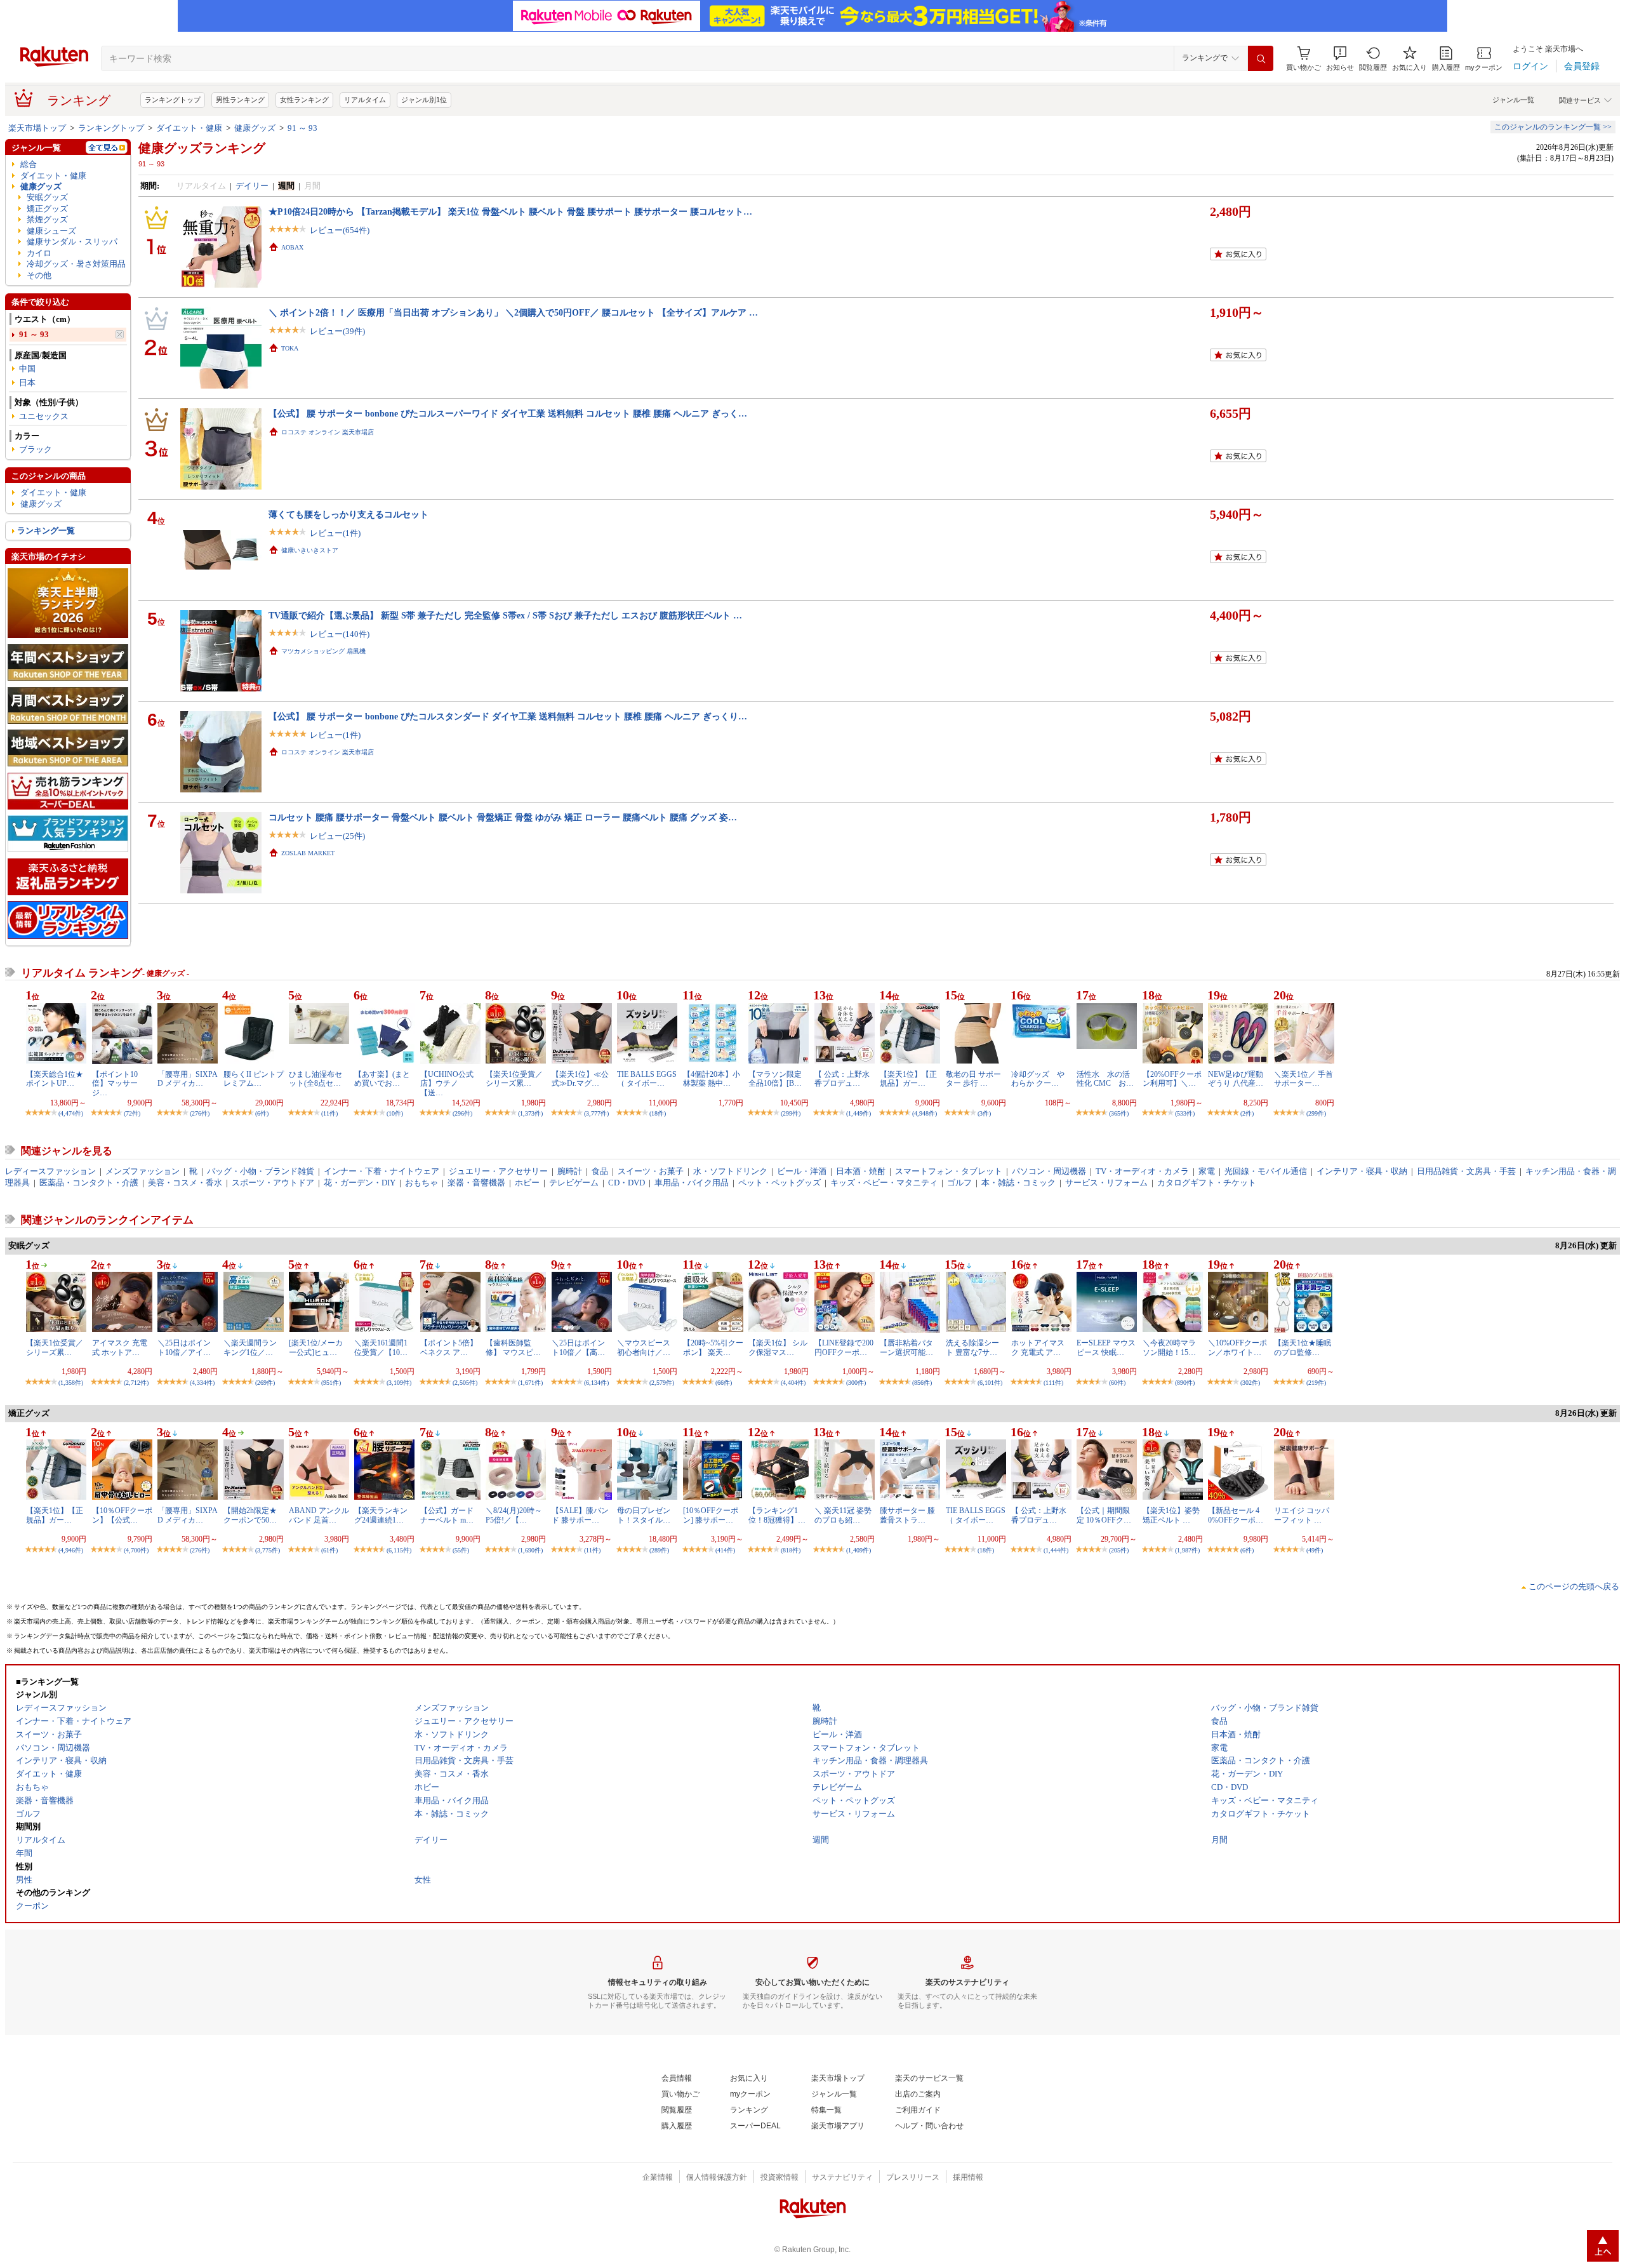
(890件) (1185, 1383)
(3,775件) (268, 1550)
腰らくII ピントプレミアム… (254, 1079)
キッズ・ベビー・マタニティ (884, 1183)
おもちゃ (421, 1183)
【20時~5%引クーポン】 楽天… (713, 1347)
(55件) (461, 1550)
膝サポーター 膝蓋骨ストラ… (907, 1515)
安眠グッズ (47, 197)
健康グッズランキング (202, 148)
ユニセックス (44, 416)
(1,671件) (530, 1383)
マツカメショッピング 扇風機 (323, 651)
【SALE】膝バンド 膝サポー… (580, 1515)
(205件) (1119, 1550)
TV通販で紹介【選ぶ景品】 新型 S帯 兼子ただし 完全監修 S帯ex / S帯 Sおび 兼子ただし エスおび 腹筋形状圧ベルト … (505, 615)
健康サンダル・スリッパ (72, 242)
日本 (27, 383)
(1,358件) (71, 1383)
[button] (1340, 59)
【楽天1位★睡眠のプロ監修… (1303, 1347)
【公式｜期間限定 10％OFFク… (1104, 1515)
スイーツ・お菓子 (651, 1171)
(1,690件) (530, 1550)
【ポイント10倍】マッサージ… (115, 1084)
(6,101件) (990, 1383)
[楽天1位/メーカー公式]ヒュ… (316, 1347)
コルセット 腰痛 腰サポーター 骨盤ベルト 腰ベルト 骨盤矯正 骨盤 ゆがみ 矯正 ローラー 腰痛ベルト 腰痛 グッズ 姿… (503, 817)
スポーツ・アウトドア (273, 1183)
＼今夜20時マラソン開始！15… (1169, 1347)
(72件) (132, 1113)
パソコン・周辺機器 (1049, 1171)
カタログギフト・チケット (1207, 1183)
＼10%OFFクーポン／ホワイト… (1237, 1347)
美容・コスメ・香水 (185, 1183)
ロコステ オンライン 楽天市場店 (328, 432)
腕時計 (570, 1171)
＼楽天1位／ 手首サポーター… (1303, 1079)
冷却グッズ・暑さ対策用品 (76, 264)
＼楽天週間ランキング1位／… (250, 1347)
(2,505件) (465, 1383)
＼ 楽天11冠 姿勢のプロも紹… (843, 1515)
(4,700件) (136, 1550)
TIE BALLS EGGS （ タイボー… (647, 1079)
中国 (27, 369)
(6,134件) (596, 1383)
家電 (1207, 1171)
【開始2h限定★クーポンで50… (250, 1515)
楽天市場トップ (37, 128)
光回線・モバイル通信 (1266, 1171)
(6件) (262, 1113)
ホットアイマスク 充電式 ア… (1038, 1347)
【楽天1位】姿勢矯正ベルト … (1171, 1515)
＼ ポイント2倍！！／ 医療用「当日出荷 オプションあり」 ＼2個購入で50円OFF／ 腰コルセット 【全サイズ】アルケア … (513, 312)
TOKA (290, 348)
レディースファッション (50, 1171)
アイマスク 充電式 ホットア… (120, 1347)
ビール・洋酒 (802, 1171)
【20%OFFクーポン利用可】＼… (1172, 1079)
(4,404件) (793, 1383)
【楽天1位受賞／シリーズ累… (514, 1079)
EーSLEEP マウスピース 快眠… (1106, 1347)
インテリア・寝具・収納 (1362, 1171)
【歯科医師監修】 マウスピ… (513, 1347)
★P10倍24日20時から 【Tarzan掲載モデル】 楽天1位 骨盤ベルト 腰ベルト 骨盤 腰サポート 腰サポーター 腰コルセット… (510, 211)
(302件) (1250, 1383)
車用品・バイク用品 (692, 1183)
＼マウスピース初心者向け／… (644, 1347)
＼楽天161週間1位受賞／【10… (381, 1347)
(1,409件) (859, 1550)
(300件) (856, 1383)
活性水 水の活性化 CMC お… (1105, 1079)
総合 (29, 164)
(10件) (395, 1113)
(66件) (724, 1383)
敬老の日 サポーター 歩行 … (973, 1079)
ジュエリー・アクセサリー (498, 1171)
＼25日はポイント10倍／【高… (578, 1347)
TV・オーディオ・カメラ (1142, 1171)
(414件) (725, 1550)
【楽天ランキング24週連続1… (381, 1515)
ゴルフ (959, 1183)
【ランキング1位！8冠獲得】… (777, 1515)
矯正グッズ (47, 209)
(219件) (1316, 1383)
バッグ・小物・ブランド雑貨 (261, 1171)
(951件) (331, 1383)
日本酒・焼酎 (861, 1171)
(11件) (329, 1113)
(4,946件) (71, 1550)
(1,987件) (1187, 1550)
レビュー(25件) (337, 836)
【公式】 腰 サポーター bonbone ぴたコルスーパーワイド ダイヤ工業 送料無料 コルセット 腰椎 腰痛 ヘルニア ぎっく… (508, 413)
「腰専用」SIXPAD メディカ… (188, 1079)
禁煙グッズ (47, 219)
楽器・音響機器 (476, 1183)
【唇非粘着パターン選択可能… (906, 1347)
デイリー (252, 186)
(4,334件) (202, 1383)
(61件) (329, 1550)
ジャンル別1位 (424, 100)
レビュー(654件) (340, 230)
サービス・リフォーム (1106, 1183)
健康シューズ (51, 231)
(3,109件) (399, 1383)
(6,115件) (399, 1550)
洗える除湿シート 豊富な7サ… (972, 1347)
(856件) (922, 1383)
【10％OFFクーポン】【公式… (122, 1515)
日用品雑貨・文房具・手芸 (1466, 1171)
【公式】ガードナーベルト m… (447, 1515)
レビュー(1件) (335, 533)
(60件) (1117, 1383)
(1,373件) (530, 1113)
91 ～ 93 (302, 128)
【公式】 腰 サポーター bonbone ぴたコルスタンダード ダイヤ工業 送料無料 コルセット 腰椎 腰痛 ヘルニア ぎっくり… (508, 716)
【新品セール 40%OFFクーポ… (1236, 1515)
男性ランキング (240, 100)
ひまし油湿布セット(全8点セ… (315, 1079)
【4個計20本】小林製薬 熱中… (712, 1079)
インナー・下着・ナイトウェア (381, 1171)
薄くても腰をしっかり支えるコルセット (348, 514)
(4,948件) (925, 1113)
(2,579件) (662, 1383)
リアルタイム (365, 100)
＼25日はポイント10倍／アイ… (184, 1347)
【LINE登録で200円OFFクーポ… (844, 1347)
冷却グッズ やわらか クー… (1038, 1079)
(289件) (659, 1550)
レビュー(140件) (340, 634)
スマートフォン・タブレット (949, 1171)
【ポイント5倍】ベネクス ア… (449, 1347)
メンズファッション (143, 1171)
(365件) (1119, 1113)
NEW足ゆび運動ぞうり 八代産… (1236, 1079)
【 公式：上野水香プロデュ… (842, 1079)
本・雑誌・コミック (1018, 1183)
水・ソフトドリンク (730, 1171)
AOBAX (292, 247)
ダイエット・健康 (189, 128)
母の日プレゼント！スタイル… (644, 1515)
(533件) (1185, 1113)
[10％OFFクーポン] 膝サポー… (711, 1515)
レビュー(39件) (337, 331)
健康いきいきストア (310, 550)
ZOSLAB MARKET (308, 853)
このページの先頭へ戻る (1574, 1586)
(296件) (462, 1113)
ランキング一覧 (46, 530)
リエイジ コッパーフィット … (1302, 1515)
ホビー (527, 1183)
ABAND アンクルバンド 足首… (319, 1515)
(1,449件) (859, 1113)
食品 (600, 1171)
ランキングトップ (173, 100)
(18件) (658, 1113)
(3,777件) (596, 1113)
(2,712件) (136, 1383)
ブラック (36, 449)
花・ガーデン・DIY (360, 1183)
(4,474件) (71, 1113)
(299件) (791, 1113)
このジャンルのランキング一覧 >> (1553, 127)
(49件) (1315, 1550)
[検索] (1261, 58)
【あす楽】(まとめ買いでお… (382, 1079)
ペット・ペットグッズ (779, 1183)
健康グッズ (255, 128)
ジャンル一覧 (1513, 100)
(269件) (265, 1383)
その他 (39, 275)
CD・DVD (627, 1183)
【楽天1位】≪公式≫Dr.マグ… (580, 1079)
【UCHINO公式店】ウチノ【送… (447, 1084)
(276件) (200, 1113)
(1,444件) (1056, 1550)
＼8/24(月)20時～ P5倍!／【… (514, 1515)
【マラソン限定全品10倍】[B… (775, 1079)
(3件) (984, 1113)
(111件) (1053, 1383)
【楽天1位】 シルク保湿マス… (778, 1347)
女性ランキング (304, 100)
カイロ (39, 253)
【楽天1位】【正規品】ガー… (908, 1079)
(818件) (791, 1550)
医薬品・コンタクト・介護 (89, 1183)
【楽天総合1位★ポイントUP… (55, 1079)
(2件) (1247, 1113)
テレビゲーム (574, 1183)
